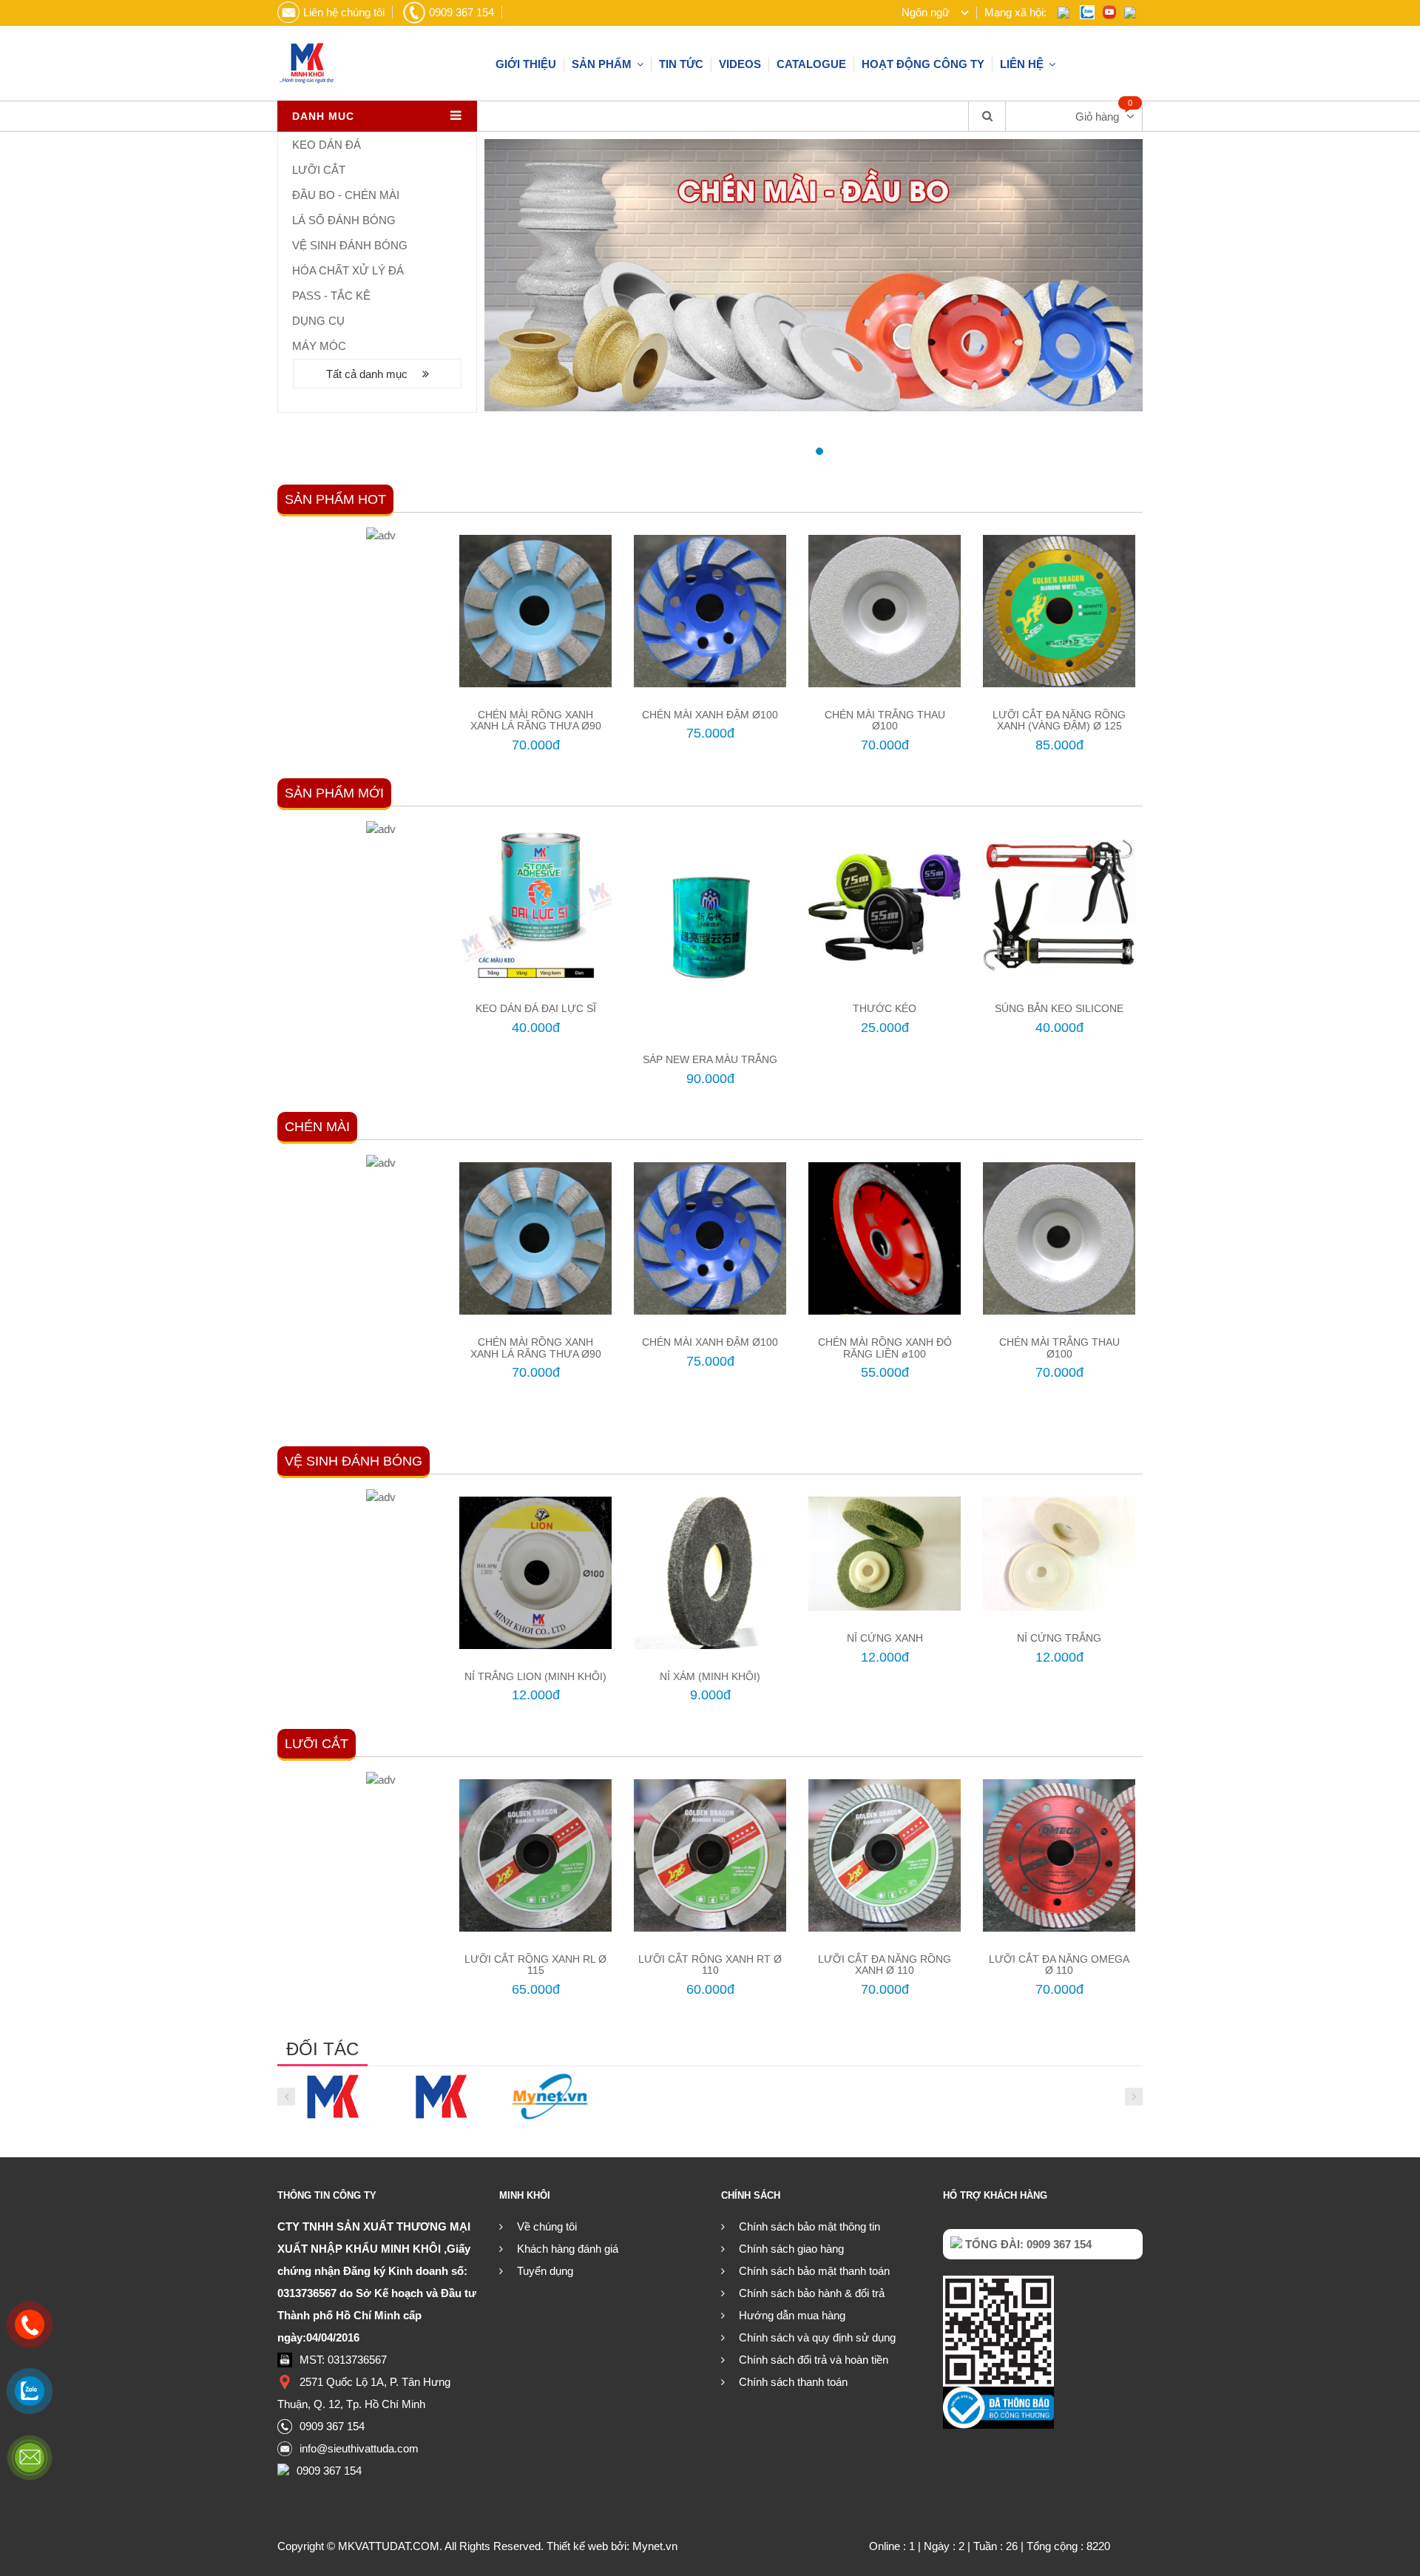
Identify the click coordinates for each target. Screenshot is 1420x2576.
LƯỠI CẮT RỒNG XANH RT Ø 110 (710, 1965)
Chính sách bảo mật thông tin (809, 2226)
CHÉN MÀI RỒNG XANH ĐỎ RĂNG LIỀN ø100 (885, 1348)
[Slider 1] (814, 275)
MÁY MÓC (319, 346)
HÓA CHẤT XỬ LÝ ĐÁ (348, 270)
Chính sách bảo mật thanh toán (814, 2271)
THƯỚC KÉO (885, 1008)
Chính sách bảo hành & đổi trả (812, 2293)
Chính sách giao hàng (791, 2249)
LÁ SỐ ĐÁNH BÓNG (344, 220)
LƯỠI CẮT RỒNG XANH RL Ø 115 (535, 1965)
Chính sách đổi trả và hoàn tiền (814, 2360)
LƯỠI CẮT (319, 170)
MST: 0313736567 (343, 2360)
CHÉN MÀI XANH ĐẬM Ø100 (710, 715)
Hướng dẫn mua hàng (792, 2315)
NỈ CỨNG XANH (885, 1638)
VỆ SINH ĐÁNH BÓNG (350, 245)
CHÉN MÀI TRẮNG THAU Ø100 (885, 720)
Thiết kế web (577, 2546)
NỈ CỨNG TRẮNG (1059, 1638)
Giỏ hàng (1097, 117)
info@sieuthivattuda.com (359, 2448)
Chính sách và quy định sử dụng (817, 2337)
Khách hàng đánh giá (568, 2249)
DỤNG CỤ (318, 321)
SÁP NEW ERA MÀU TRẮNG (710, 1059)
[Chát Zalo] (30, 2391)
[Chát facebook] (30, 2458)
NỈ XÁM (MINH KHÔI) (710, 1676)
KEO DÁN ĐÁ (327, 145)
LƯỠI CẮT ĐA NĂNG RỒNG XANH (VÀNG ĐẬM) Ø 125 (1059, 720)
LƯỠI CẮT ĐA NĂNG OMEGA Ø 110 (1059, 1965)
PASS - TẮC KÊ (331, 296)
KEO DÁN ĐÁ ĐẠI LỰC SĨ (536, 1008)
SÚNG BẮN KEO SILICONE (1059, 1008)
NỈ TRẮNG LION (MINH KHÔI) (535, 1676)
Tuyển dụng (545, 2271)
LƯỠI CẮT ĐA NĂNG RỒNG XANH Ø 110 (885, 1965)
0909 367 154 (461, 12)
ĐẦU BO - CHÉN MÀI (346, 195)
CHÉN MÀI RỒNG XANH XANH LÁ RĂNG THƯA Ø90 (536, 720)
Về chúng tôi (547, 2226)
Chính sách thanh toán (793, 2382)
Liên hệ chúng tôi (344, 12)
